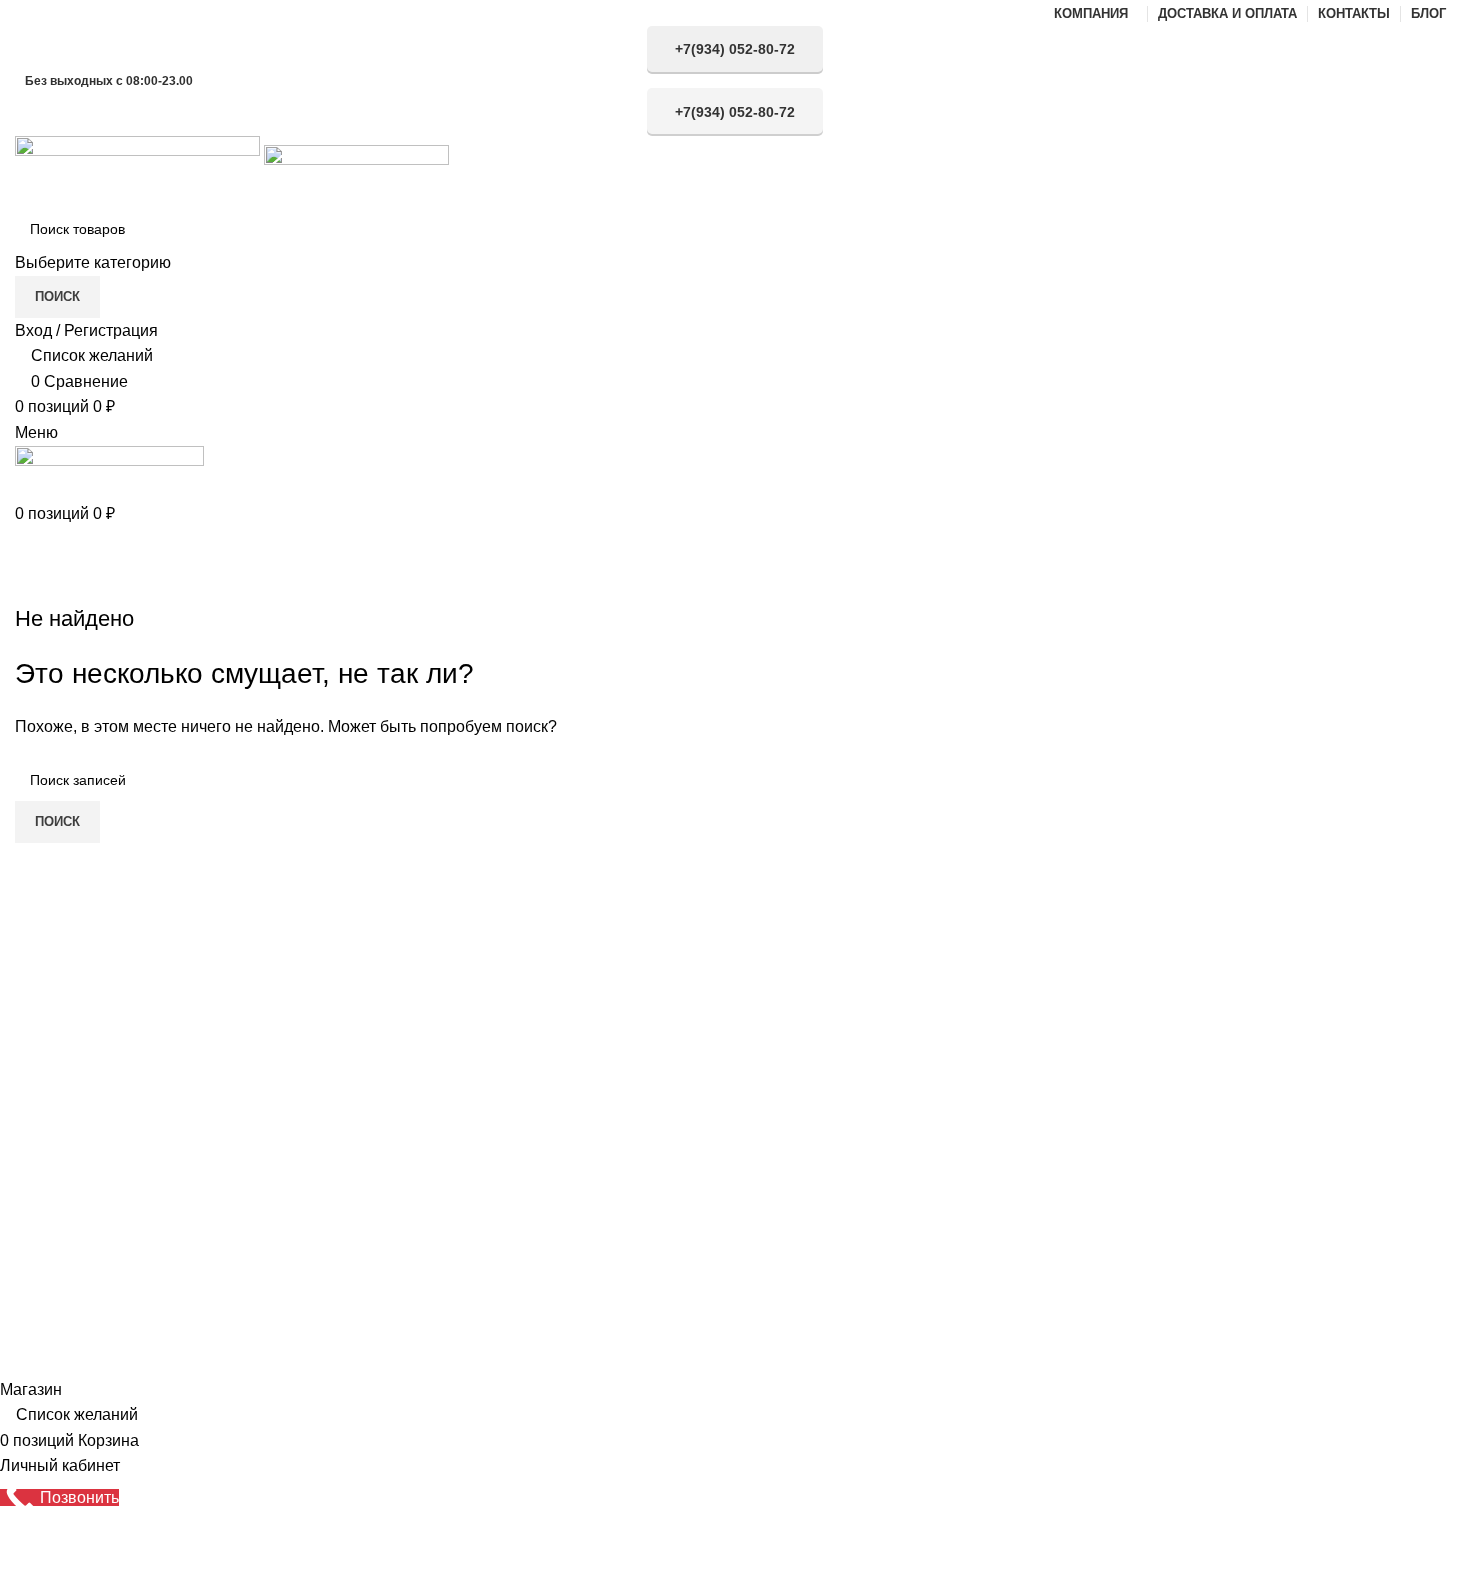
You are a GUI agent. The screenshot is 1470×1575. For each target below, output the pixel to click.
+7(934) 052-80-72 (735, 49)
